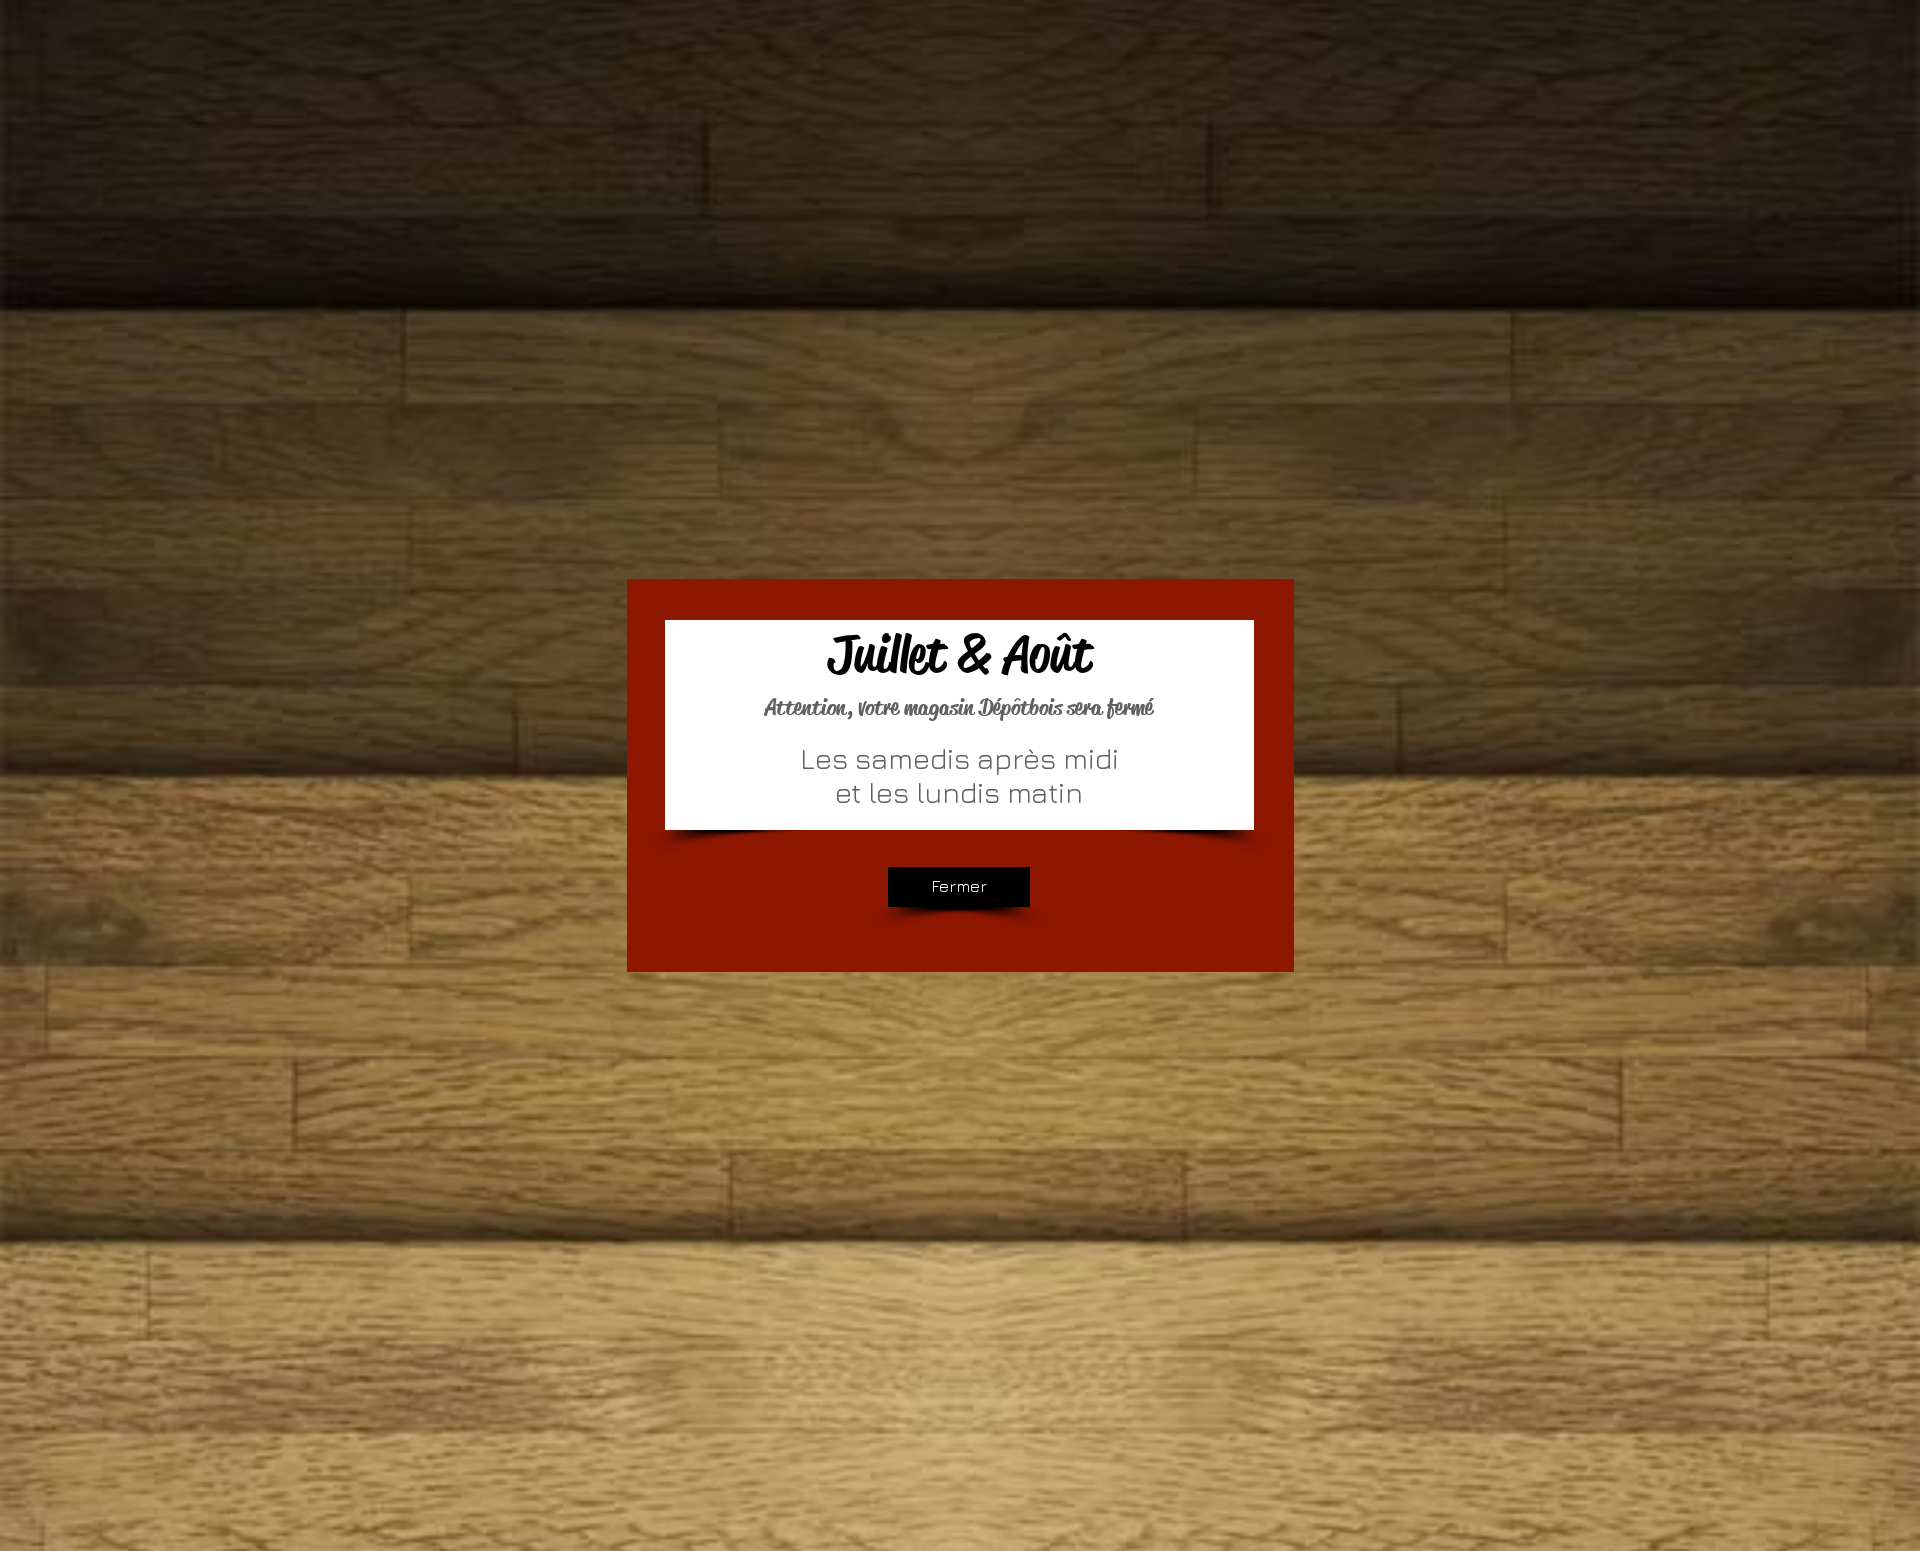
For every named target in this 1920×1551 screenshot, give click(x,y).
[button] (959, 887)
